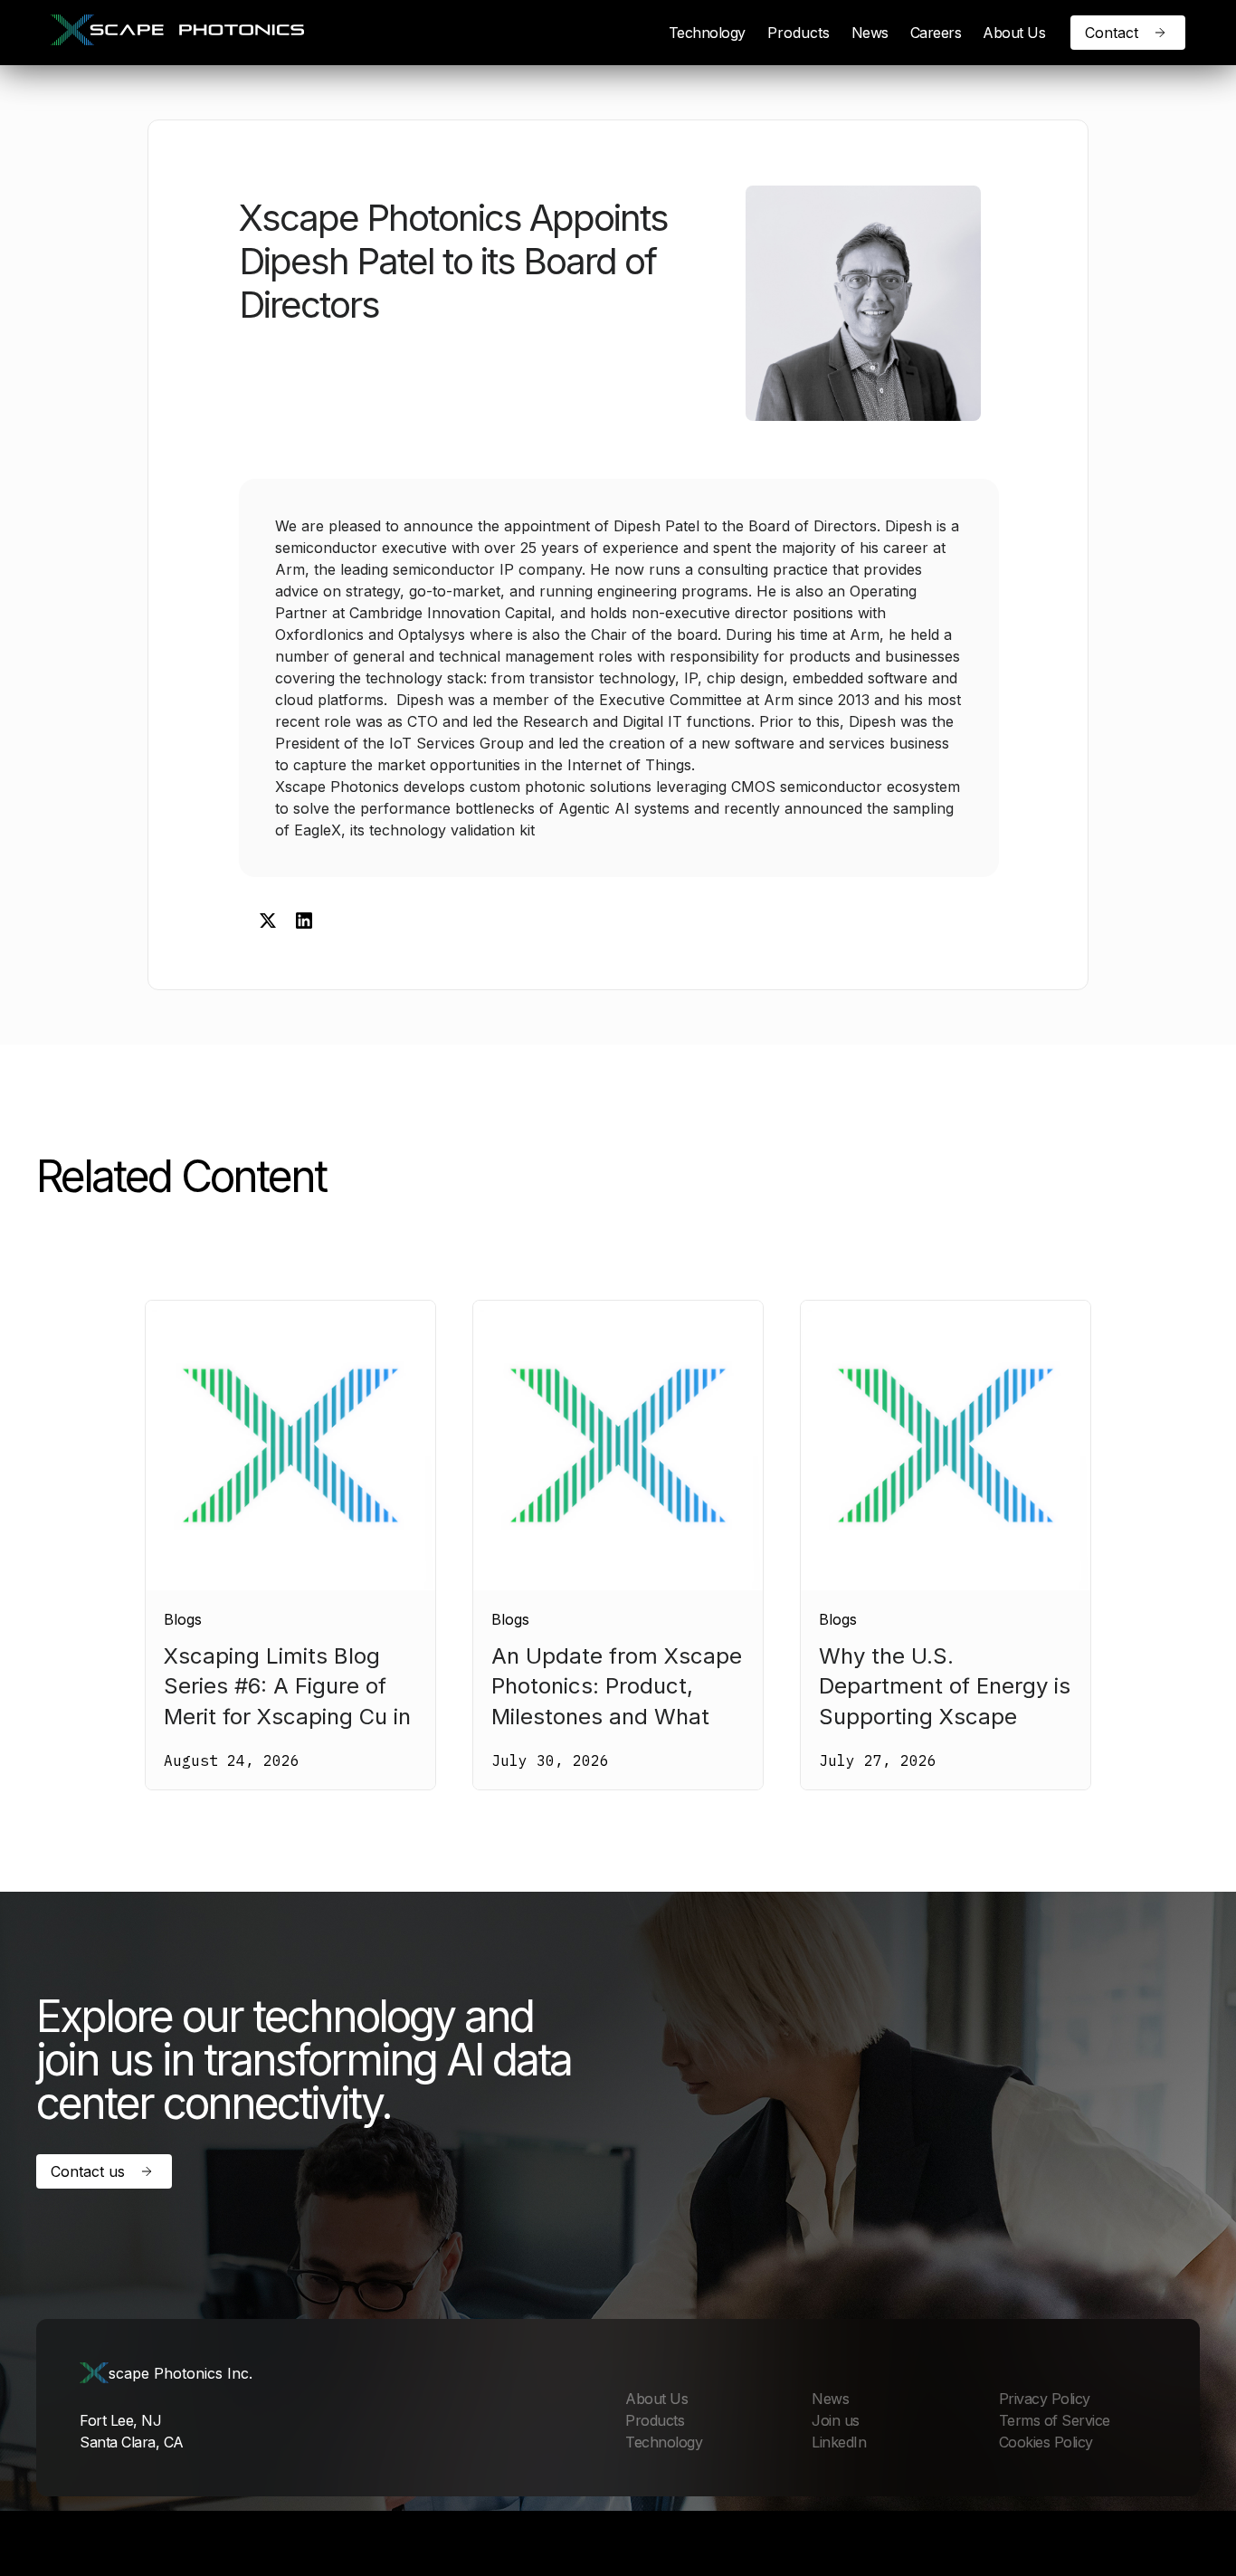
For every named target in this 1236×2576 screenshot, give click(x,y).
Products (799, 33)
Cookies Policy (1046, 2442)
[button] (799, 33)
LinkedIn (839, 2442)
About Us (1014, 33)
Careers (936, 33)
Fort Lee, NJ (120, 2420)
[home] (177, 33)
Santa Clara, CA (132, 2442)
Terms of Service (1055, 2420)
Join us (836, 2420)
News (870, 33)
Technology (707, 33)
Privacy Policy (1045, 2399)
